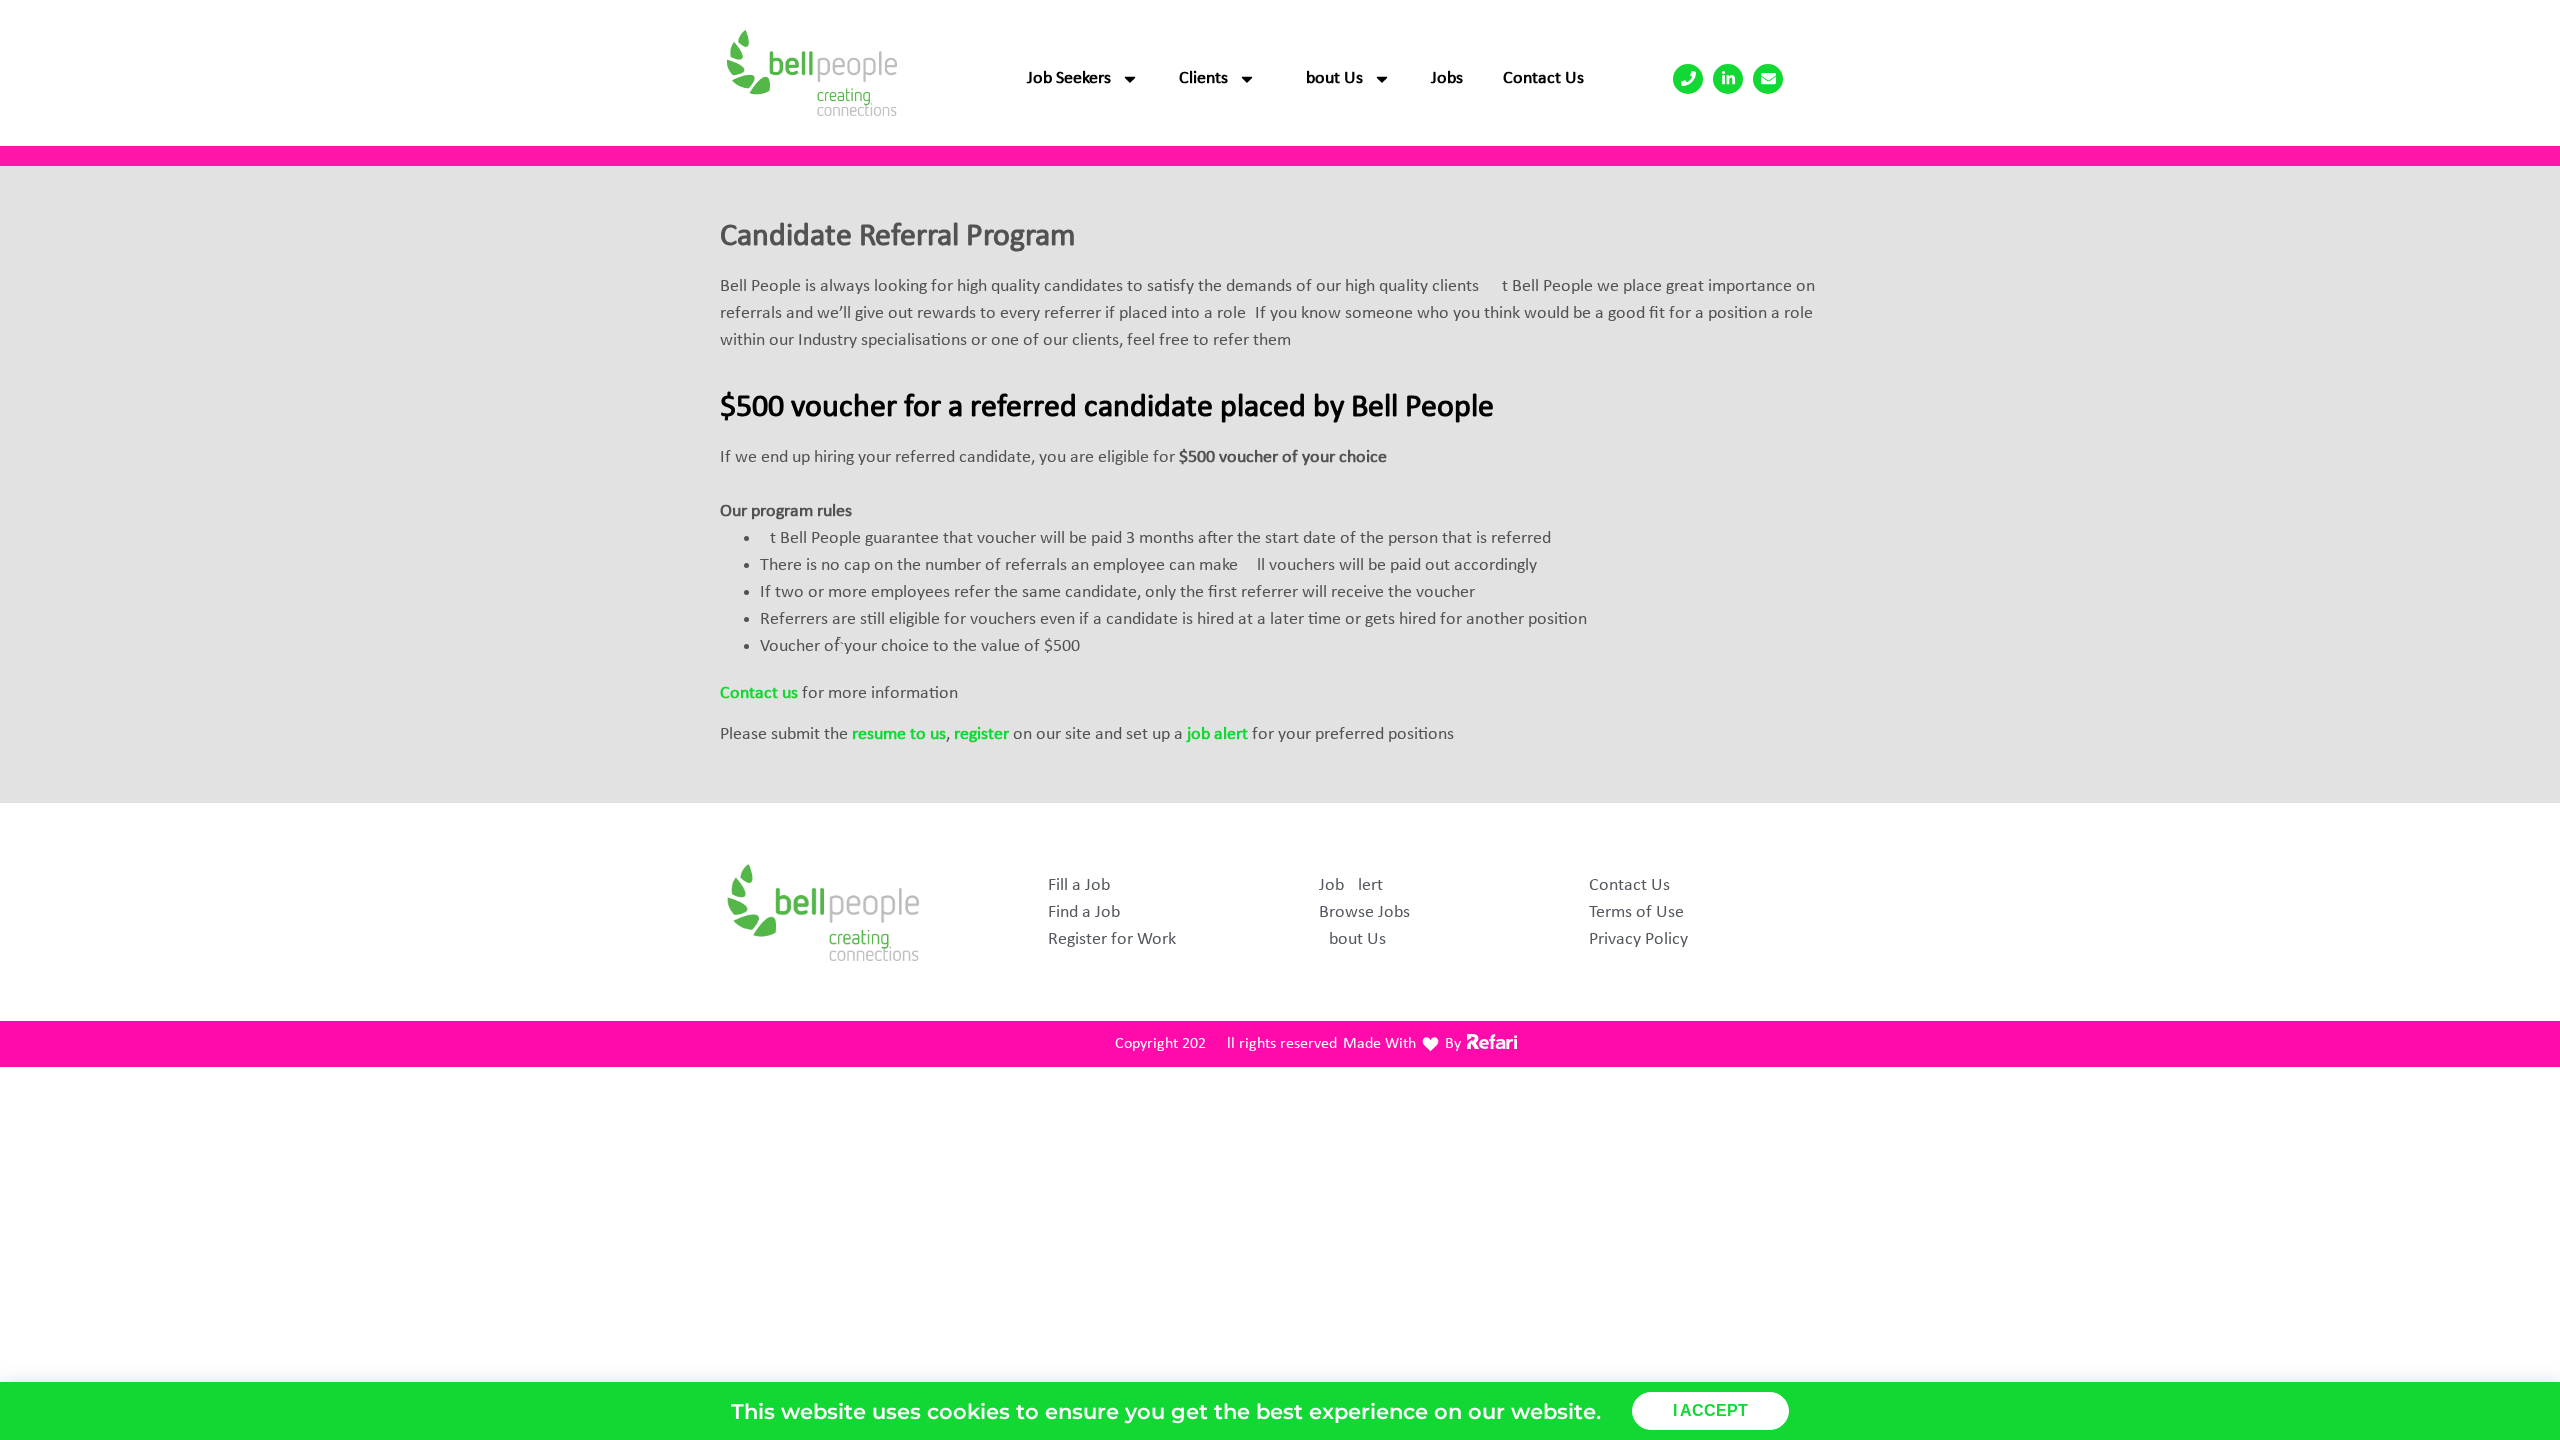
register (981, 734)
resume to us (897, 734)
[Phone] (1688, 79)
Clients (1203, 78)
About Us (1329, 78)
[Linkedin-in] (1728, 79)
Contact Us (1543, 78)
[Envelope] (1768, 79)
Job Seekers (1069, 78)
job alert (1217, 734)
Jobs (1447, 78)
